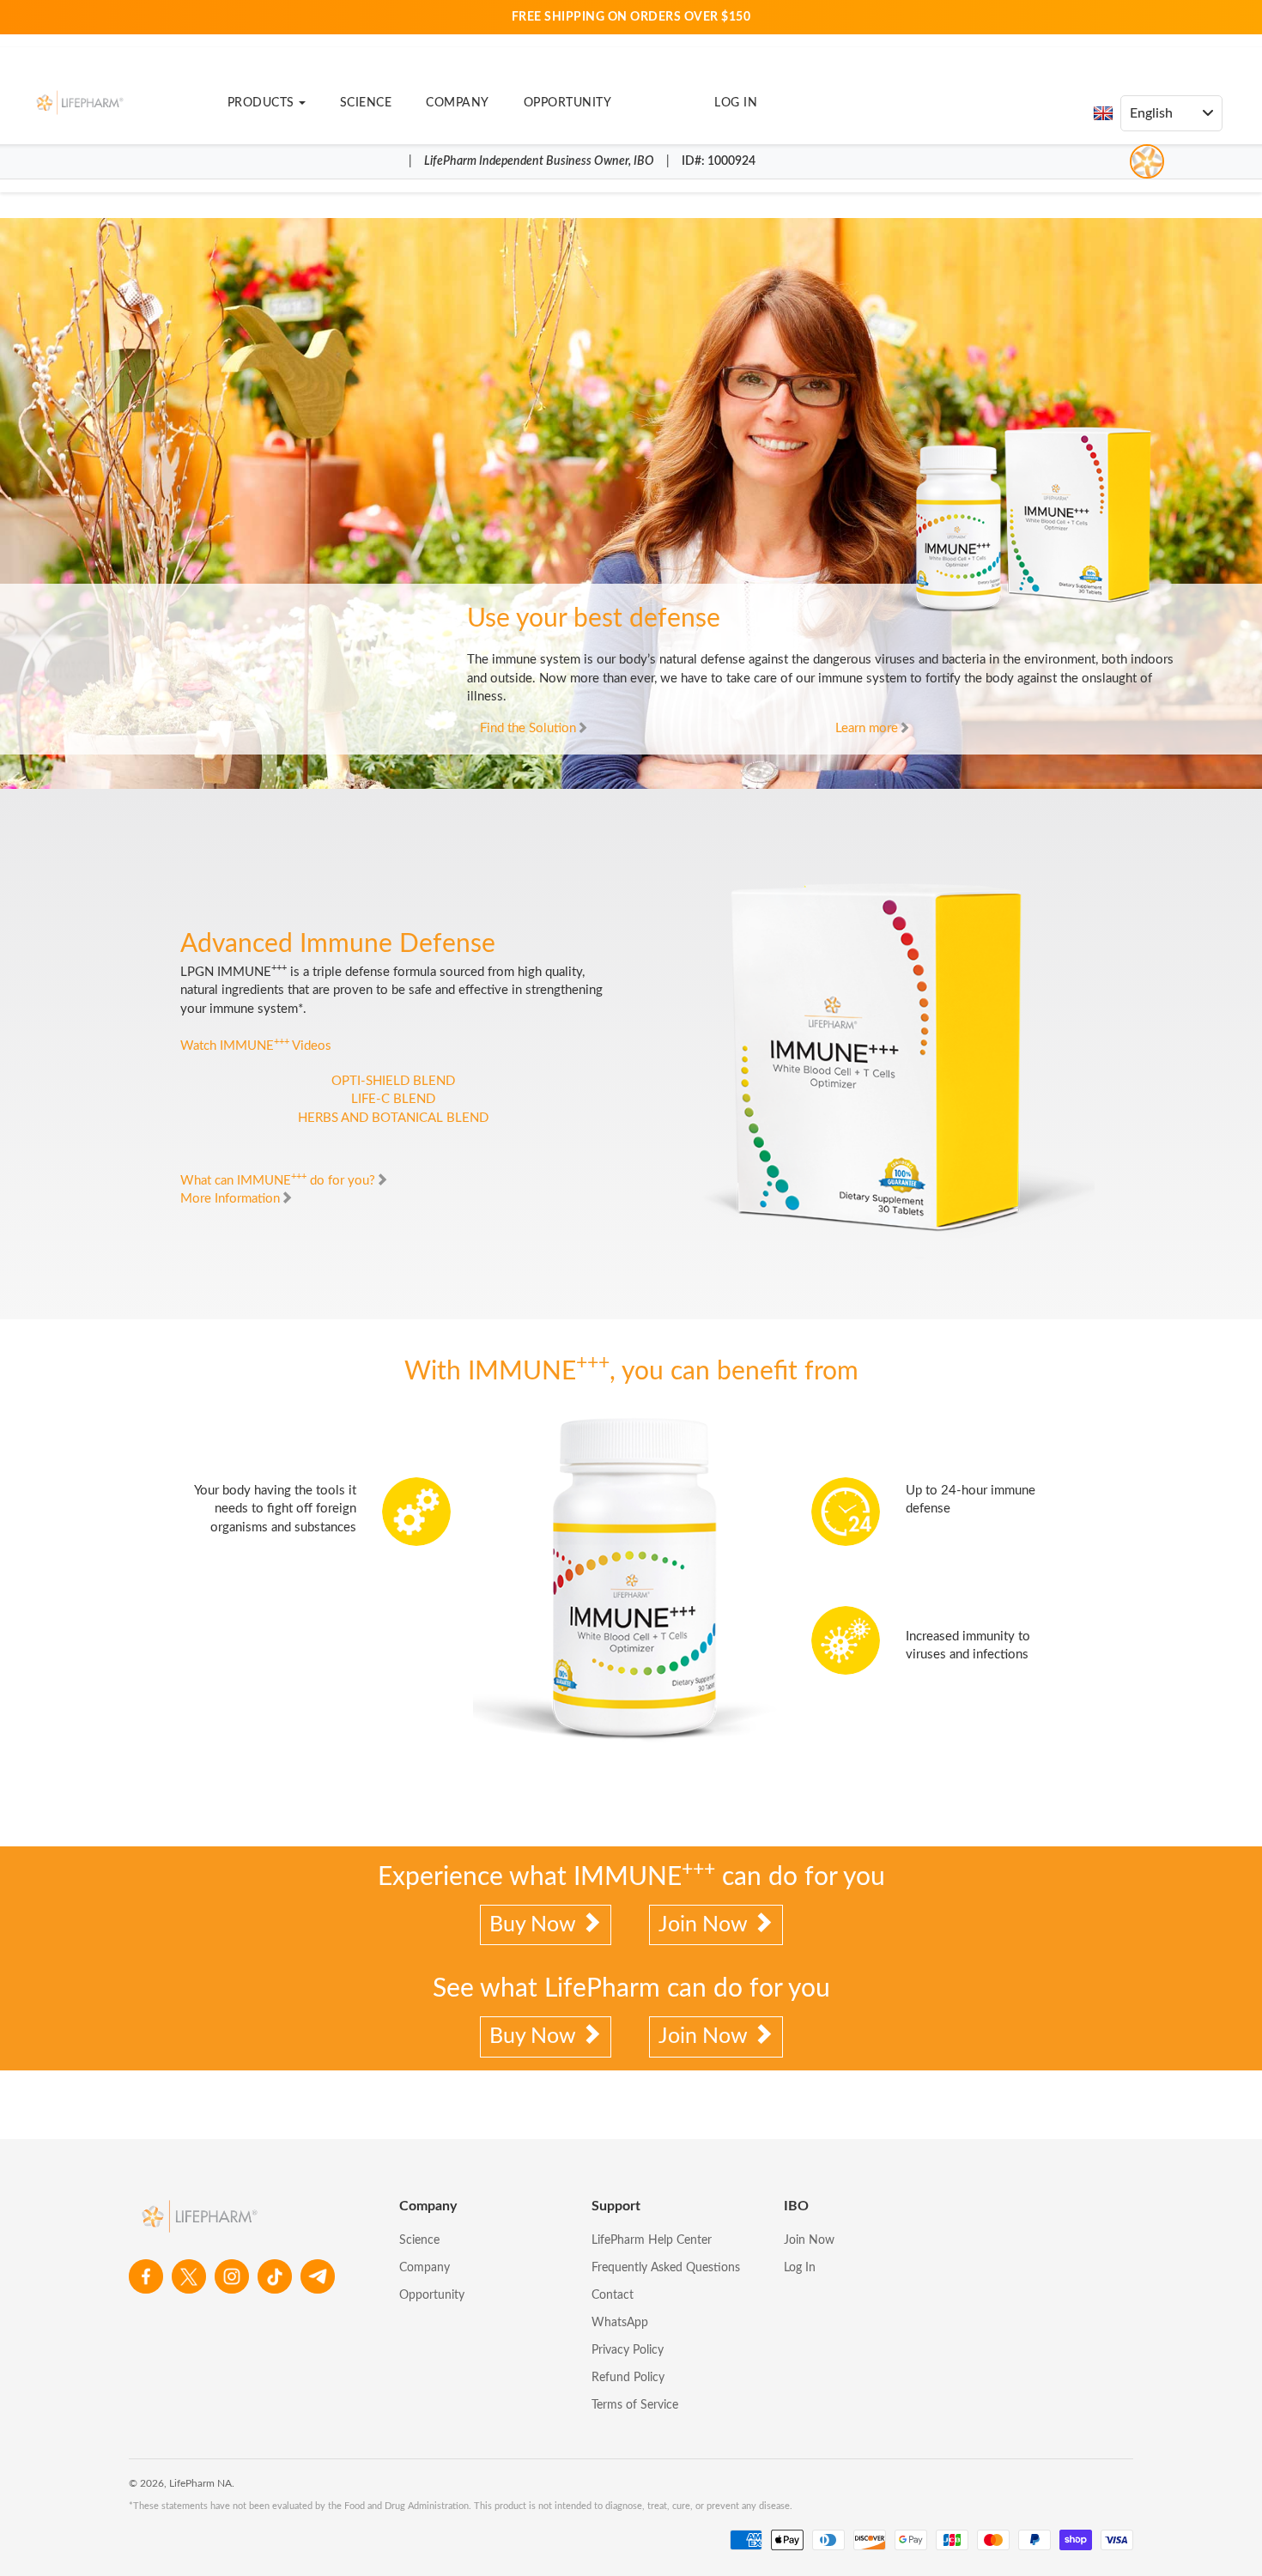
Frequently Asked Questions (666, 2268)
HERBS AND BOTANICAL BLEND (393, 1118)
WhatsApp (620, 2323)
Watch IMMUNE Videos (256, 1046)
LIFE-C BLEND (393, 1099)
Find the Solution (528, 728)
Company (458, 103)
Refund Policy (628, 2378)
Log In (736, 103)
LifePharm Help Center (652, 2240)
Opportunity (568, 103)
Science (366, 103)
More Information (230, 1199)
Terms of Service (635, 2405)
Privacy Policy (628, 2350)
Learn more (867, 728)
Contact (613, 2295)
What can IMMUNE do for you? (278, 1181)
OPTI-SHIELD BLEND (393, 1081)
